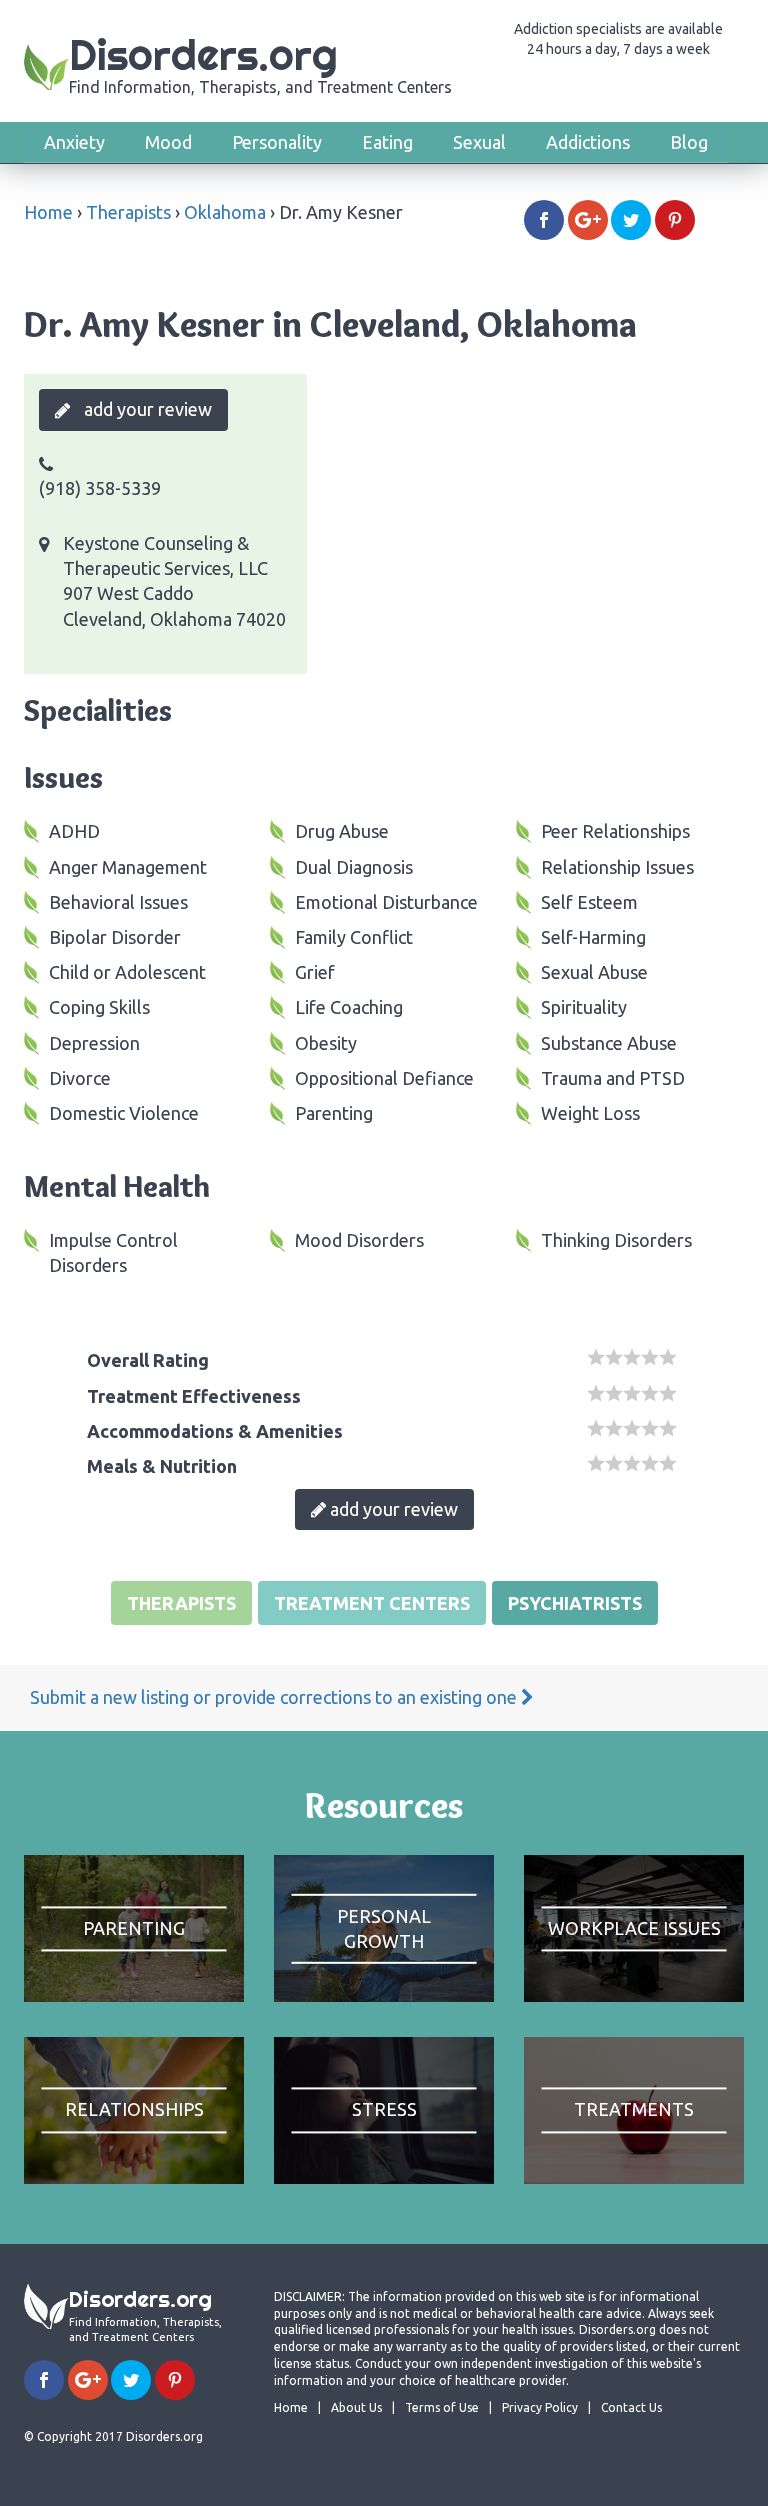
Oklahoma (225, 212)
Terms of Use (442, 2407)
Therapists (128, 212)
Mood (168, 142)
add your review (146, 409)
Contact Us (631, 2407)
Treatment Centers (372, 1603)
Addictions (588, 142)
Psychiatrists (575, 1603)
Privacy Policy (540, 2407)
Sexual (479, 142)
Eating (387, 142)
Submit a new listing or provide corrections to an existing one (275, 1697)
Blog (689, 142)
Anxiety (74, 142)
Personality (277, 142)
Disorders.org (260, 62)
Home (48, 212)
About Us (356, 2407)
